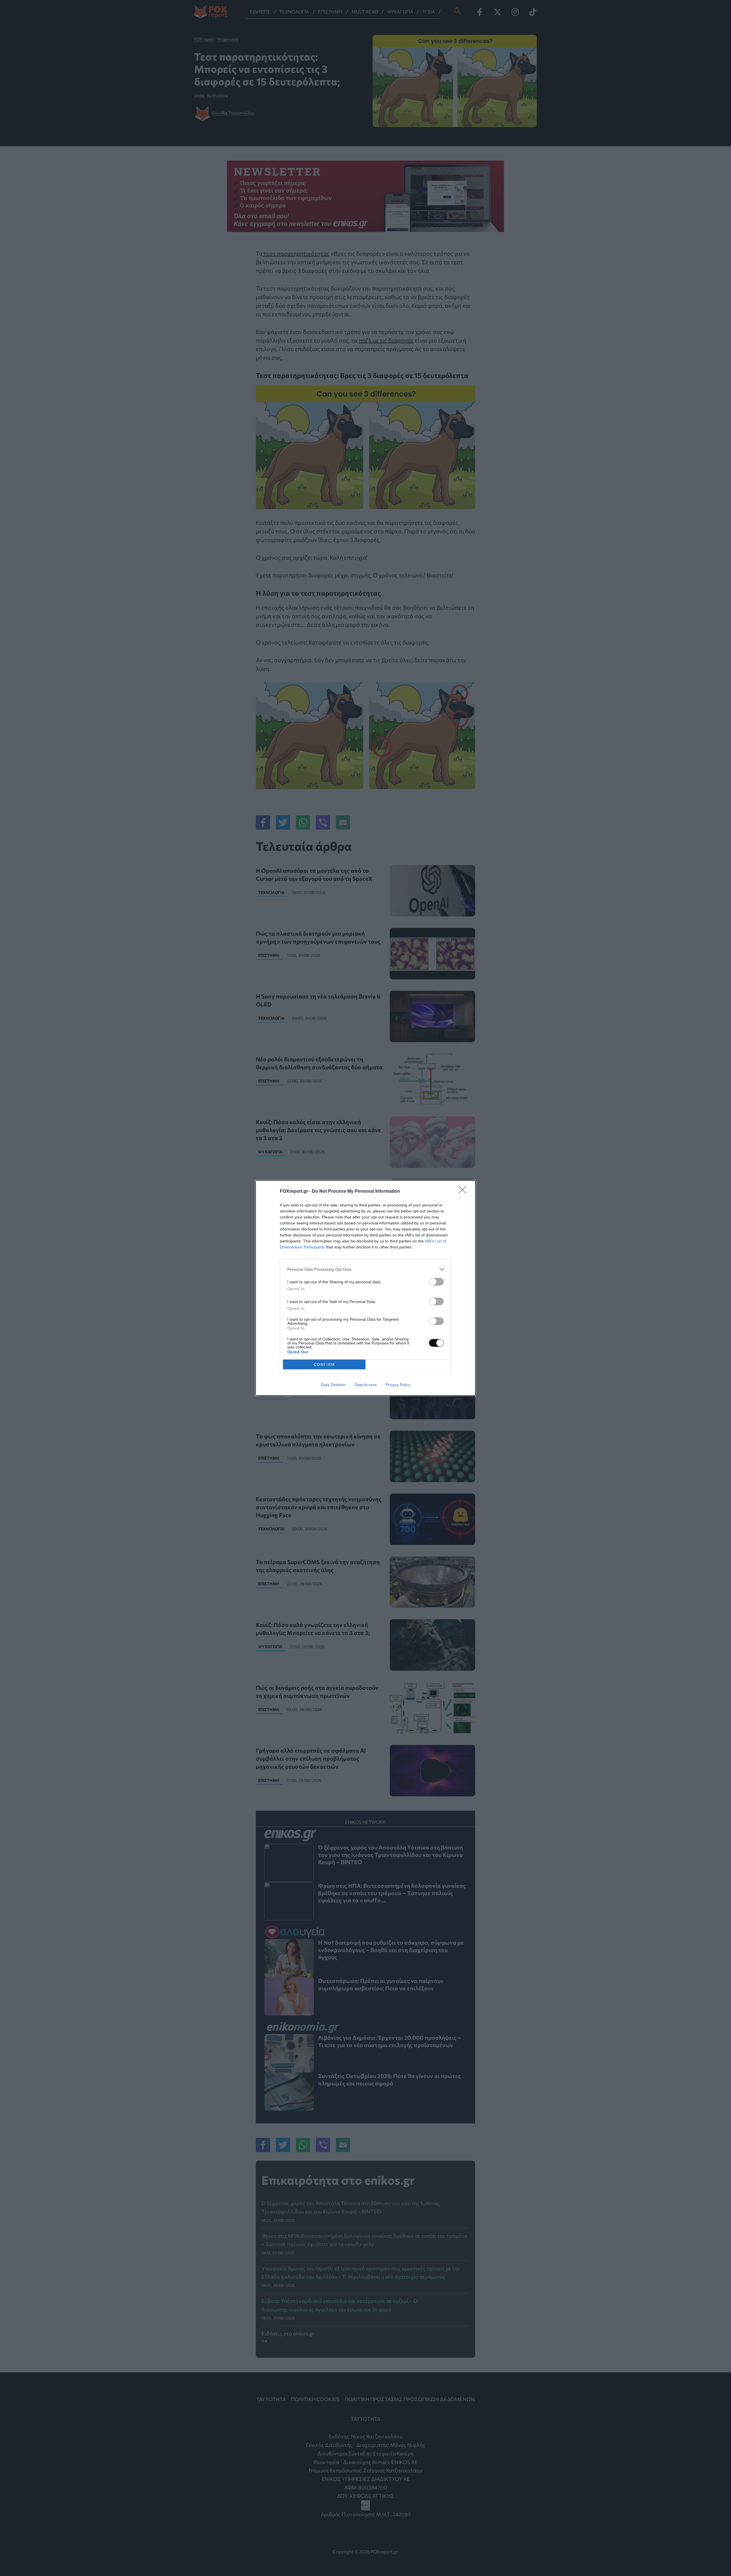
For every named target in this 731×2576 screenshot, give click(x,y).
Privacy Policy (398, 1385)
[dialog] (365, 1288)
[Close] (464, 1192)
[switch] (436, 1282)
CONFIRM (324, 1365)
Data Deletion (333, 1385)
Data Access (365, 1385)
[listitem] (365, 1269)
